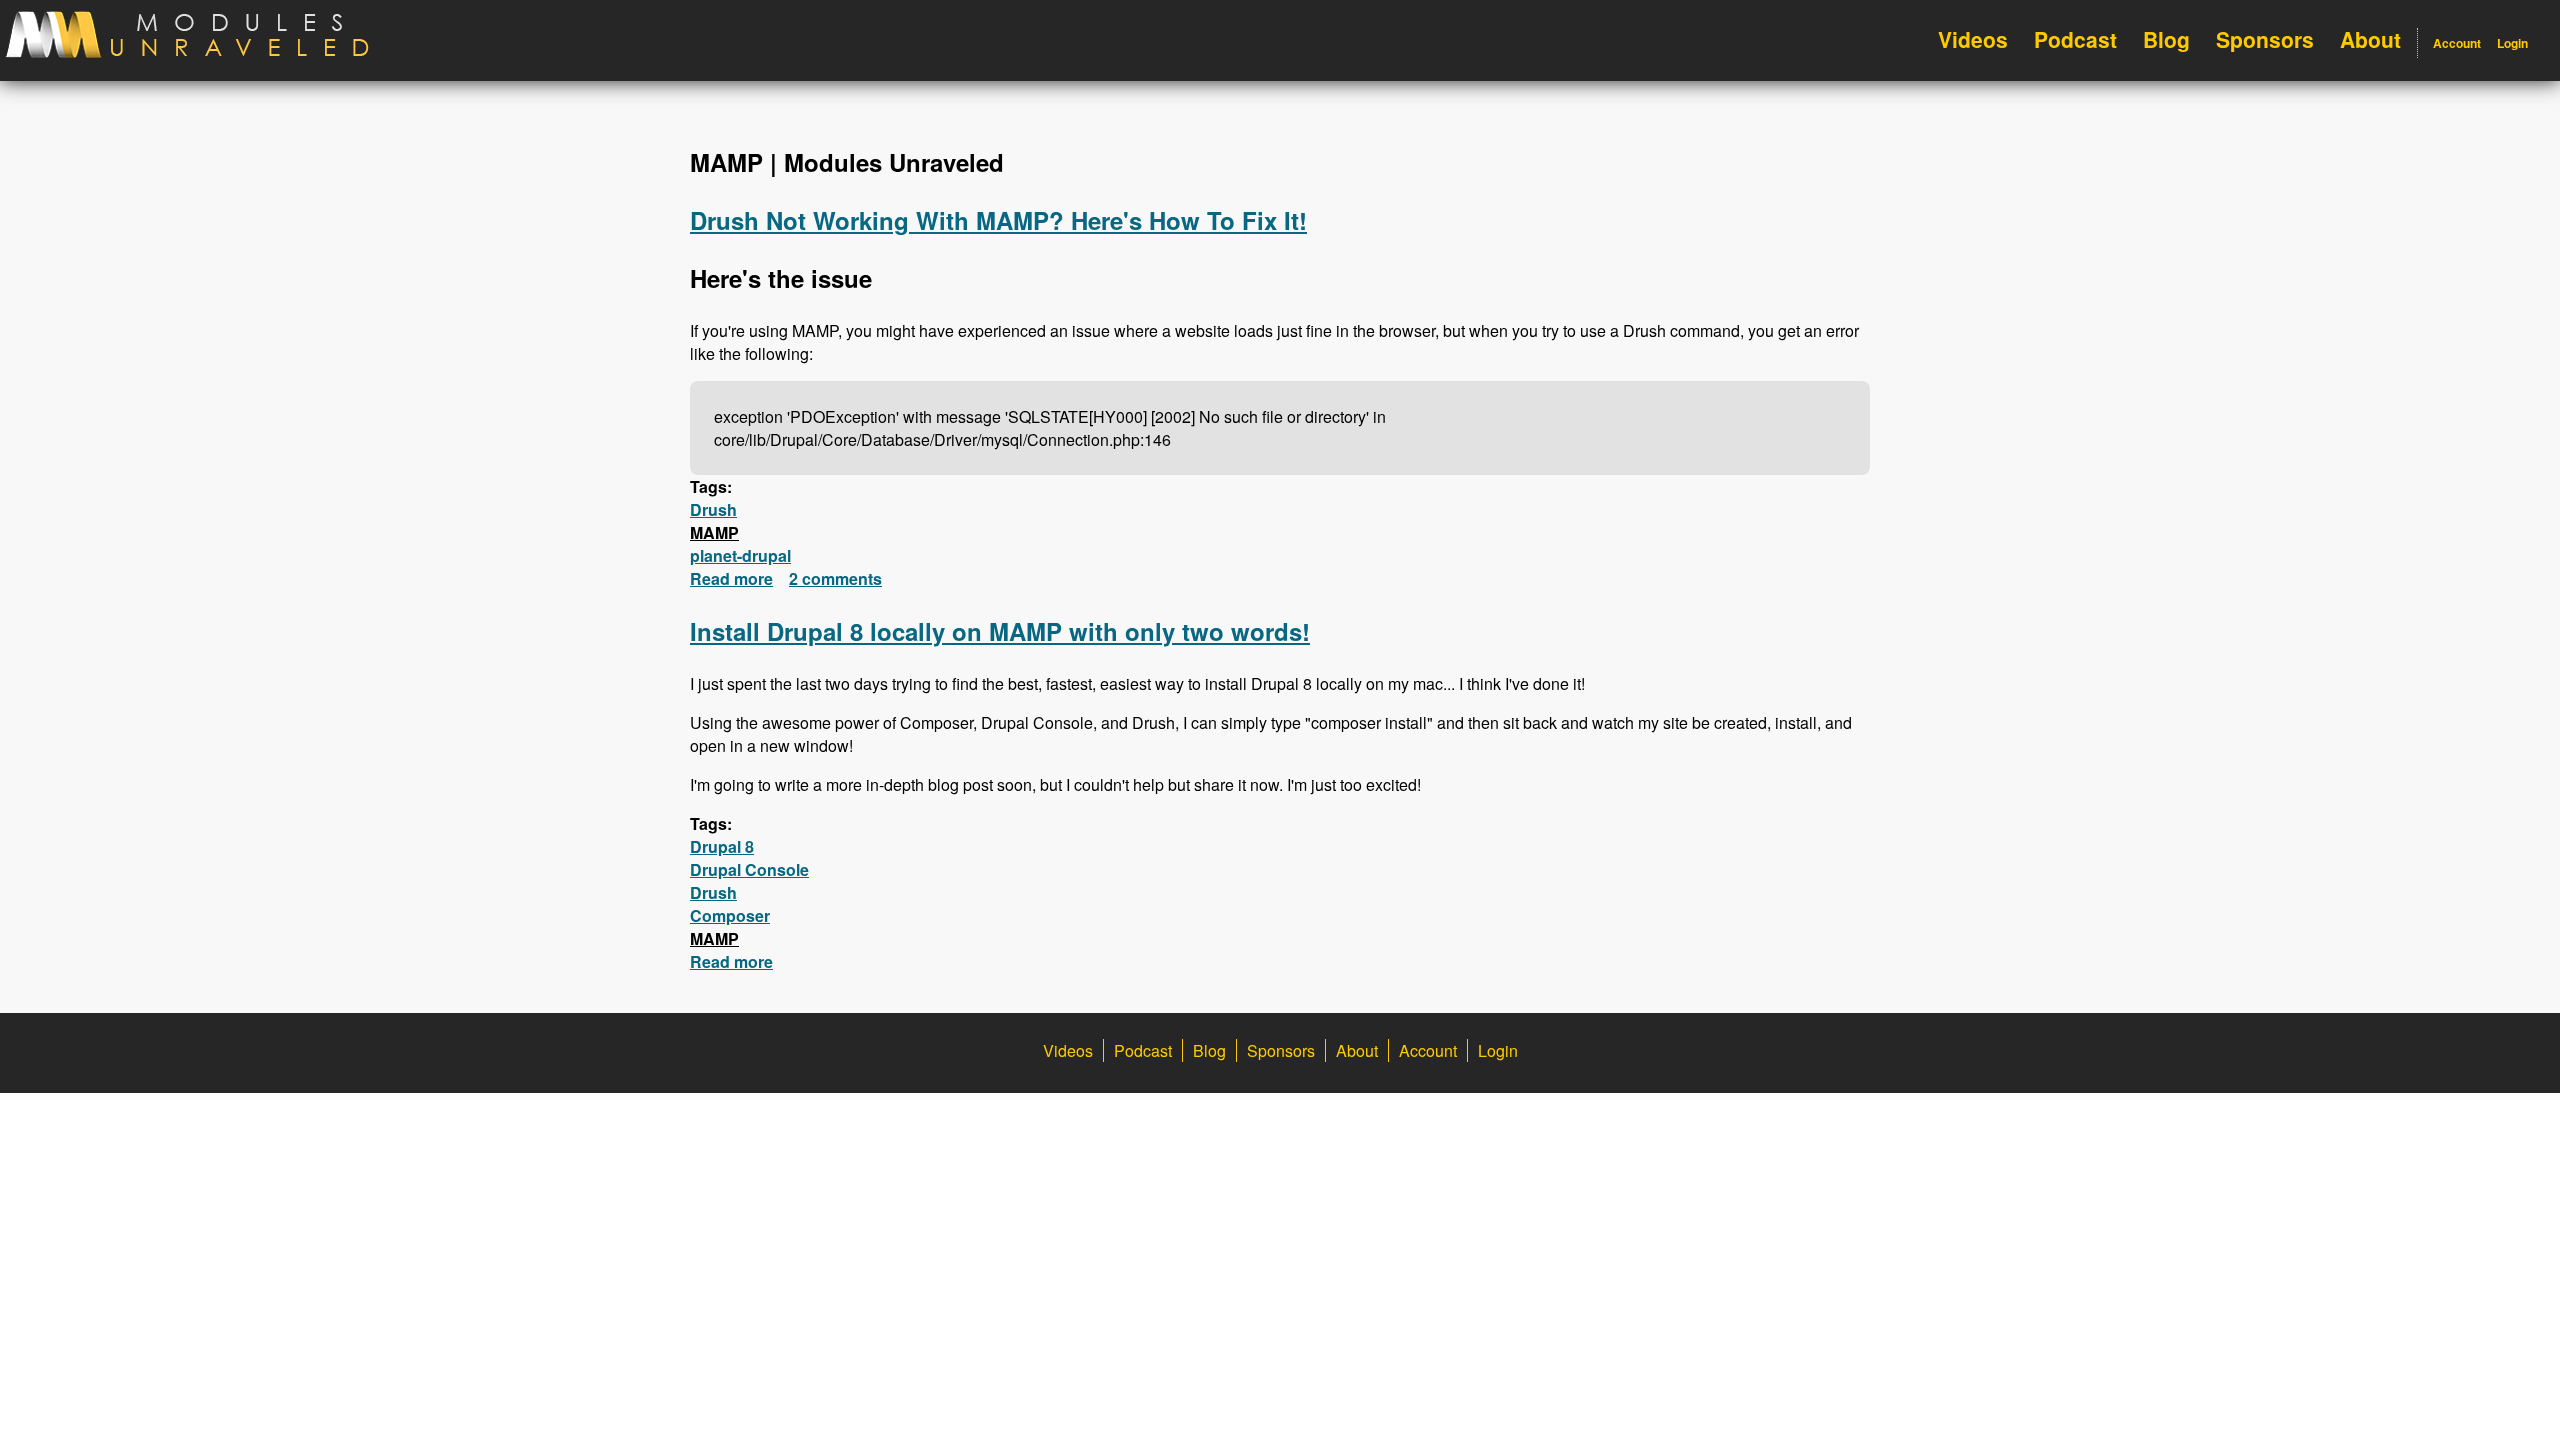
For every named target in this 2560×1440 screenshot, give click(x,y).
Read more (731, 578)
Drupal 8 (722, 846)
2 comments (835, 578)
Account (2457, 43)
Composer (730, 915)
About (2370, 39)
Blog (2166, 39)
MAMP (714, 532)
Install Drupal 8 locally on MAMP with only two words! (1000, 631)
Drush (713, 509)
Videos (1973, 39)
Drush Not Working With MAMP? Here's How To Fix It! (998, 220)
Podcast (2075, 39)
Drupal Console (749, 869)
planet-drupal (740, 555)
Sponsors (2265, 39)
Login (2512, 43)
